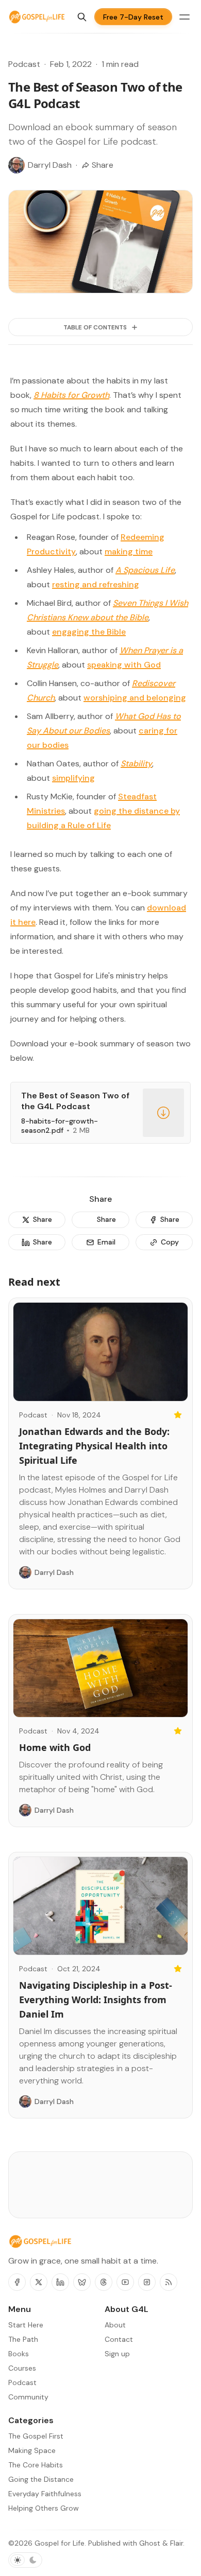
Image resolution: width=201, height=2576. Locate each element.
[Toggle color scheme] (25, 2560)
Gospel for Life (60, 2543)
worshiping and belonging (135, 698)
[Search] (82, 17)
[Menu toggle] (185, 17)
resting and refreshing (96, 584)
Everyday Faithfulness (45, 2494)
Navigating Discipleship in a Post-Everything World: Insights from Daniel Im (96, 2000)
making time (129, 551)
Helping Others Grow (44, 2508)
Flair (177, 2543)
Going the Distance (41, 2479)
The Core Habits (36, 2465)
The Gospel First (36, 2436)
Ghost (150, 2543)
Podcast (24, 64)
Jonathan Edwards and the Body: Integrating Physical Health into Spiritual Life (94, 1446)
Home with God (55, 1747)
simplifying (73, 778)
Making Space (32, 2450)
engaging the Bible (89, 632)
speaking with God (124, 665)
